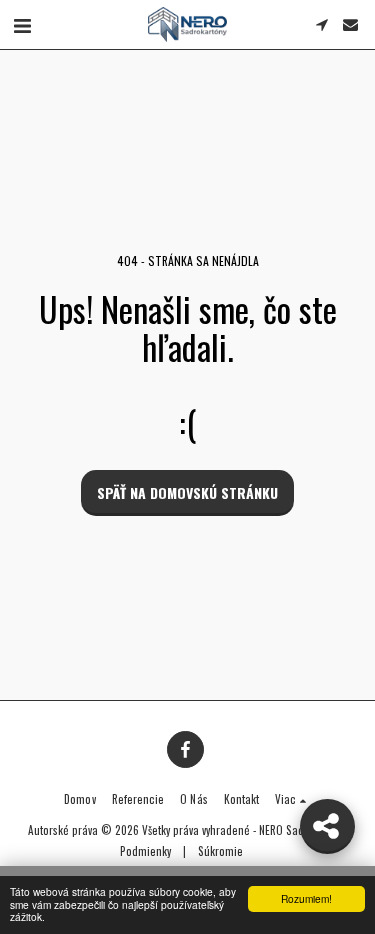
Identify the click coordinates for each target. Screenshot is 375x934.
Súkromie (220, 851)
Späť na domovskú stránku (187, 492)
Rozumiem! (306, 898)
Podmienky (145, 851)
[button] (22, 24)
